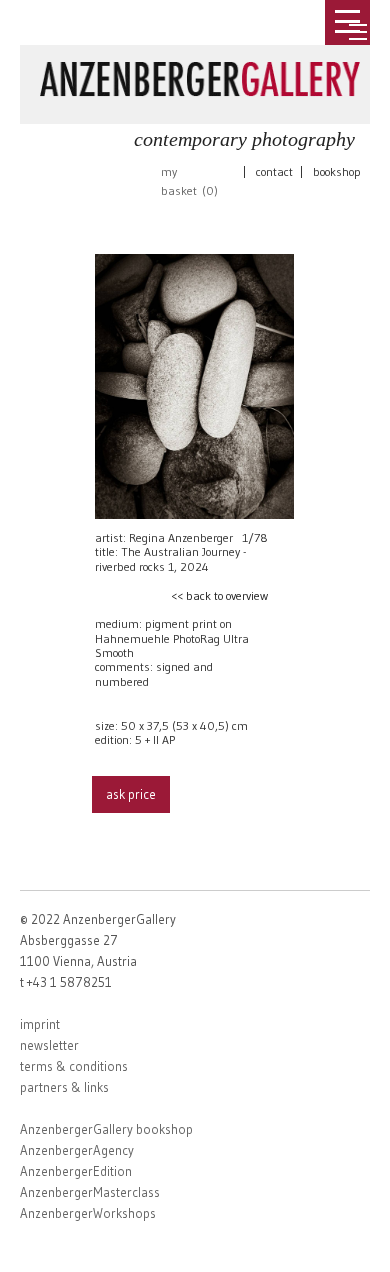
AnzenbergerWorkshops (88, 1213)
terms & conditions (74, 1066)
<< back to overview (219, 595)
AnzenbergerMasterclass (90, 1192)
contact (274, 171)
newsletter (49, 1045)
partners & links (64, 1087)
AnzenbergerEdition (76, 1171)
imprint (40, 1024)
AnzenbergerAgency (77, 1150)
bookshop (337, 171)
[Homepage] (200, 75)
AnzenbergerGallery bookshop (106, 1129)
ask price (131, 794)
